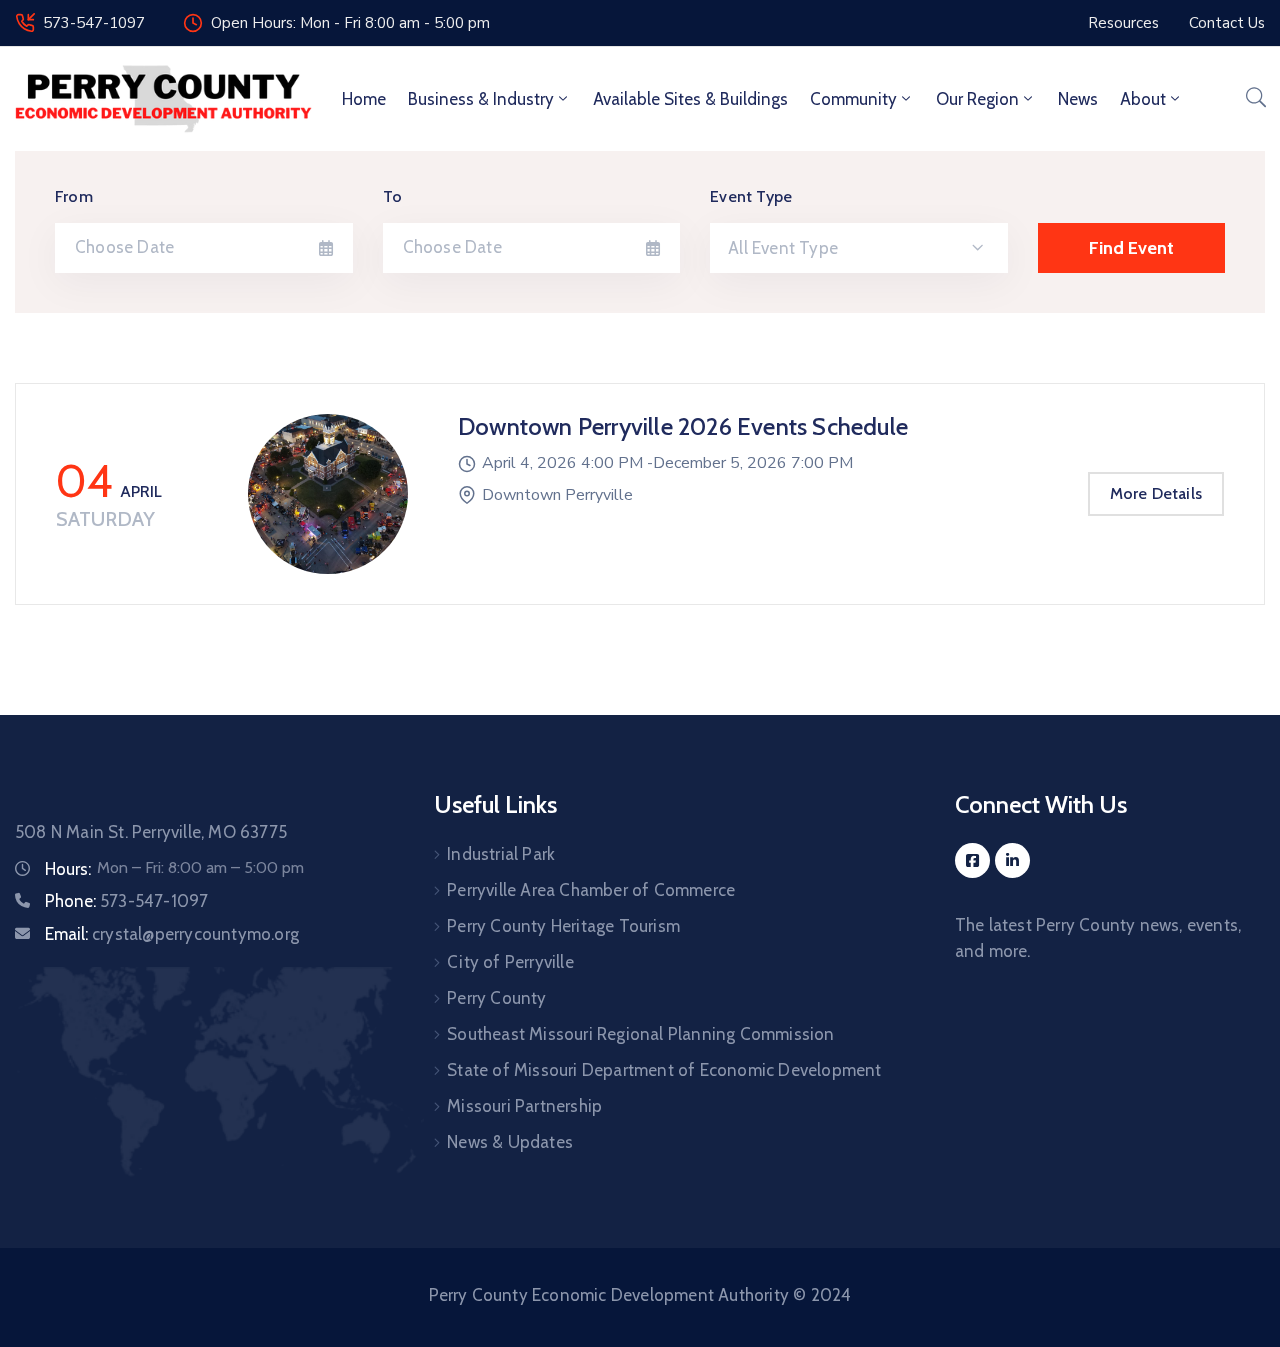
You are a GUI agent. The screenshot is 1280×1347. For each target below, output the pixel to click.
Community (853, 99)
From (74, 196)
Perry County (496, 998)
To (392, 196)
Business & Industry (481, 99)
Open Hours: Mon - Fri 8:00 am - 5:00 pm (350, 23)
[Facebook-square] (972, 860)
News (1078, 99)
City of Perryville (510, 962)
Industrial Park (501, 854)
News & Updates (510, 1142)
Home (364, 99)
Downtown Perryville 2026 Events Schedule (683, 426)
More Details (1156, 493)
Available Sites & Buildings (690, 99)
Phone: (126, 901)
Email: (172, 934)
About (1143, 99)
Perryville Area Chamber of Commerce (591, 890)
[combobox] (859, 248)
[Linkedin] (1012, 860)
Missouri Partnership (524, 1106)
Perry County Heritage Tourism (563, 926)
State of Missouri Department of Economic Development (664, 1070)
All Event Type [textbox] (783, 248)
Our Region (977, 99)
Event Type (751, 196)
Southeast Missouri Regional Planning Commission (640, 1034)
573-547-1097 (94, 23)
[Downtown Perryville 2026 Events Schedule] (328, 494)
